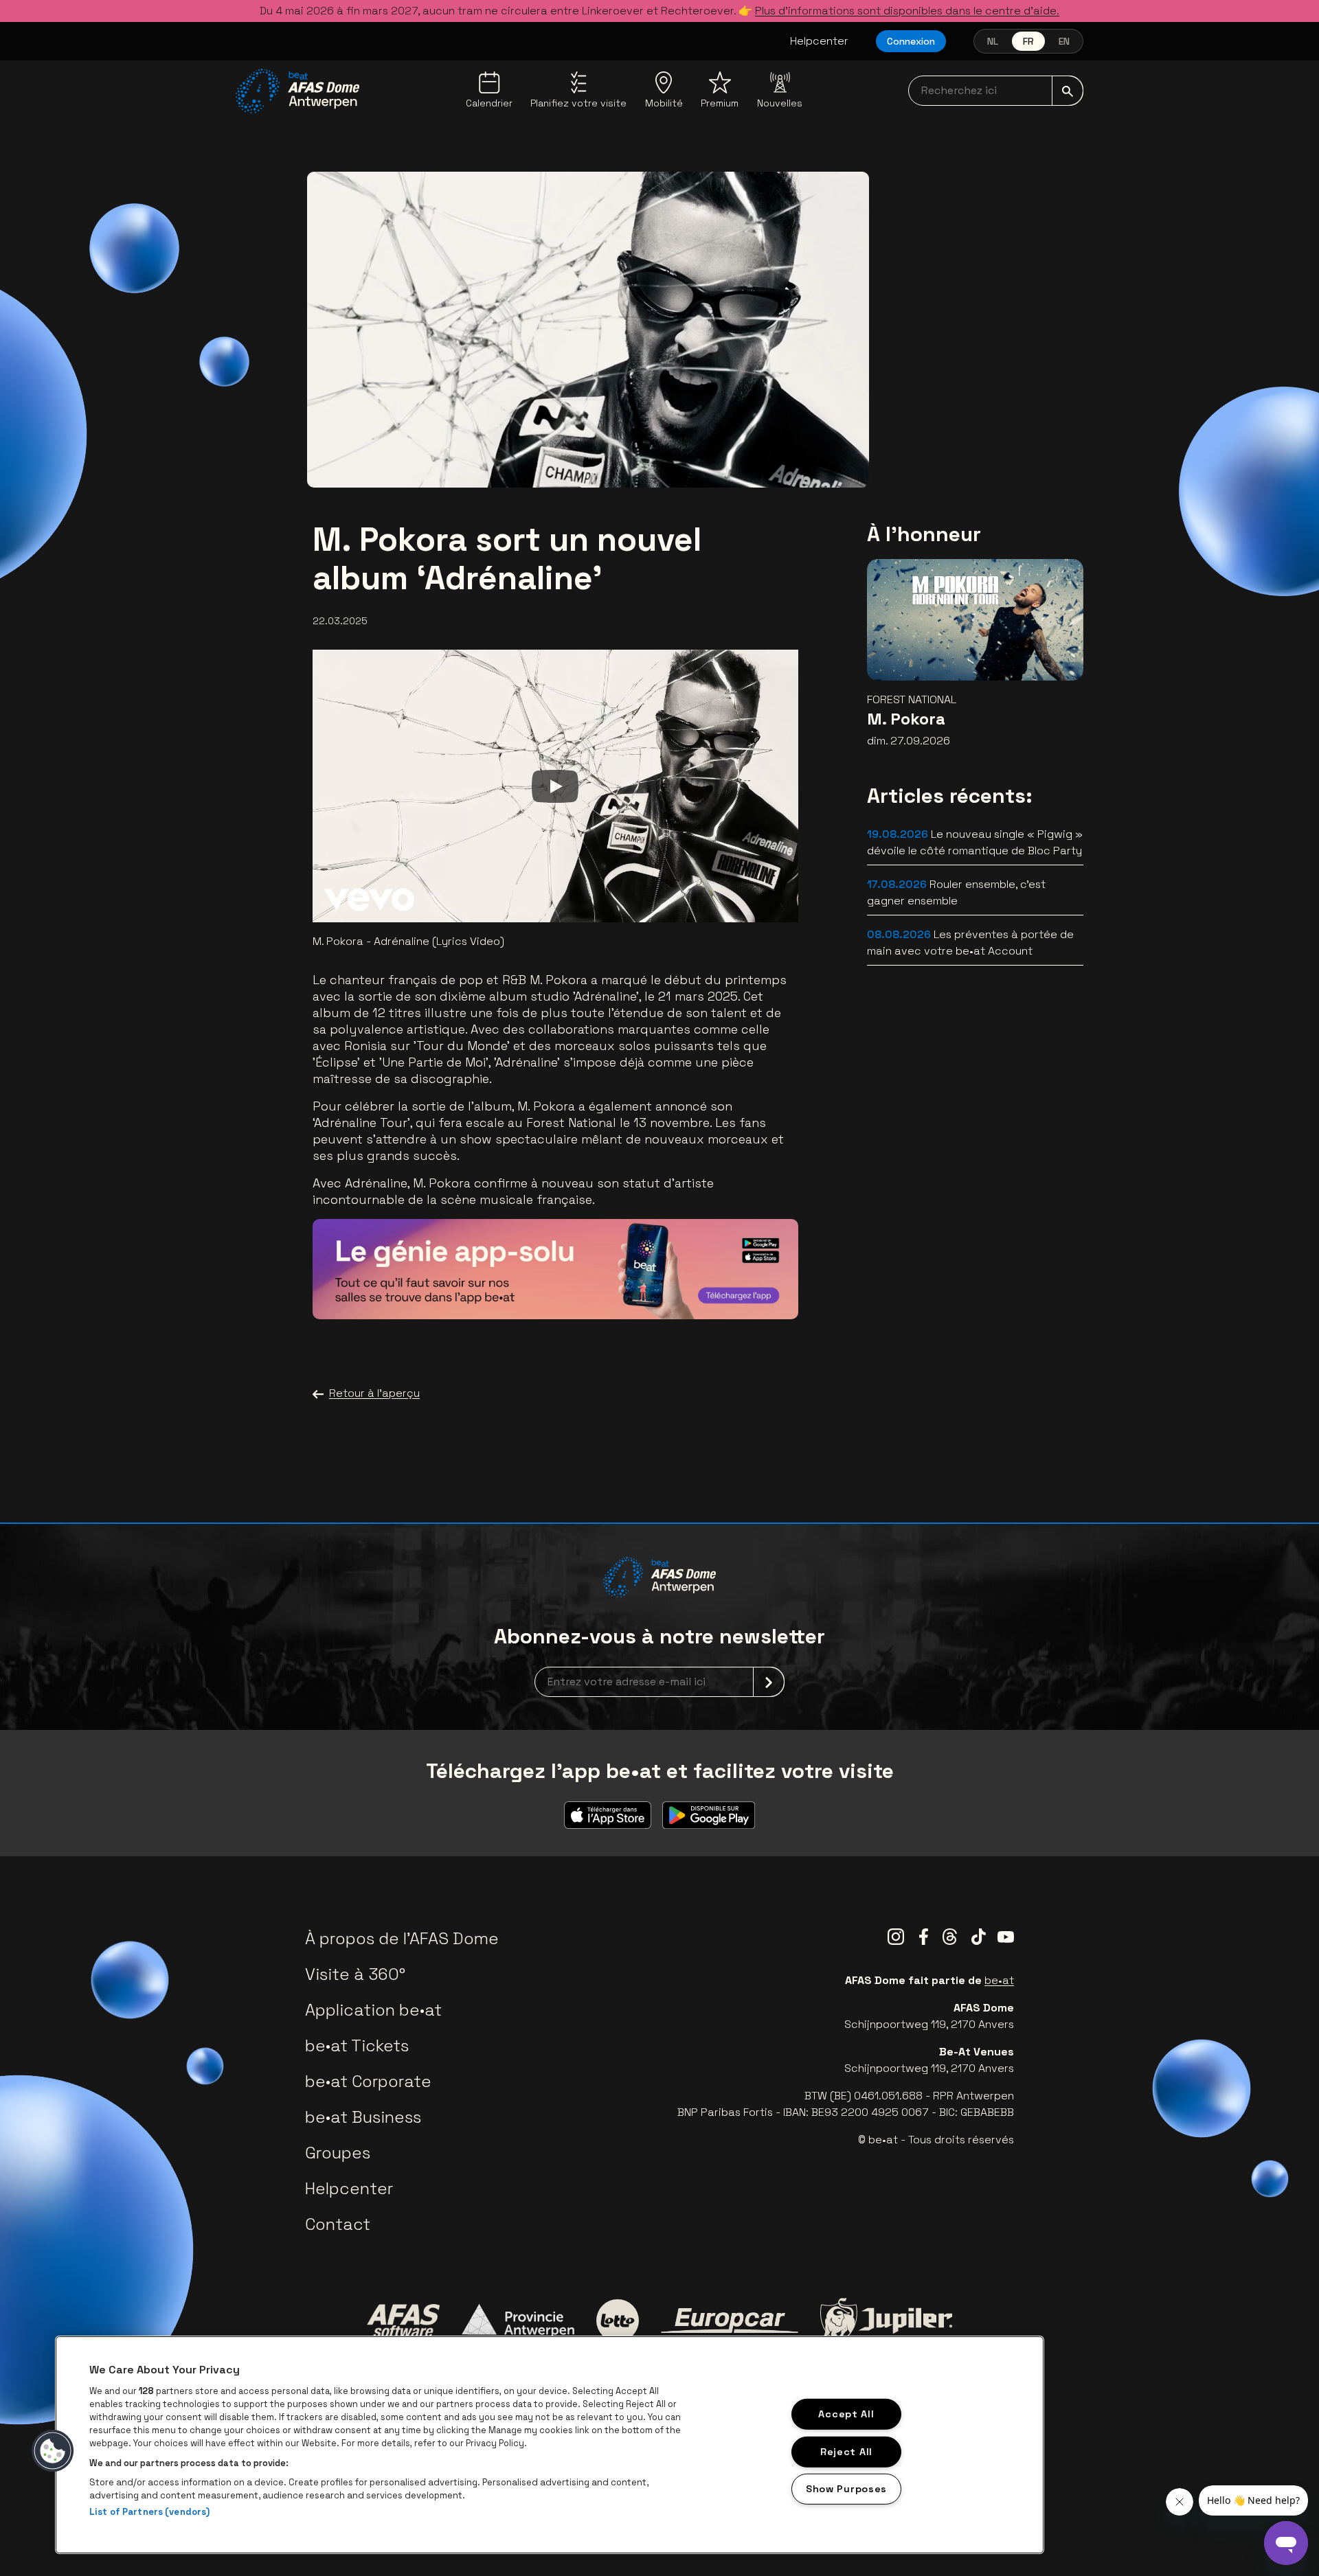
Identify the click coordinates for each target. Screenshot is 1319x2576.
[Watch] (555, 786)
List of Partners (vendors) (149, 2512)
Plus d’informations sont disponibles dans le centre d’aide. (907, 11)
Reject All (846, 2451)
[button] (53, 2451)
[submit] (1068, 91)
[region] (550, 2445)
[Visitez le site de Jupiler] (886, 2320)
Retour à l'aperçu (374, 1393)
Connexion (911, 41)
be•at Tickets (357, 2045)
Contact (338, 2224)
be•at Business (363, 2117)
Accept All (846, 2414)
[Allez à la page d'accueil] (297, 91)
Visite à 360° (355, 1974)
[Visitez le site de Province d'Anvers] (518, 2321)
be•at (999, 1980)
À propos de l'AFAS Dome (402, 1938)
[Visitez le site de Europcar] (730, 2321)
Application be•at (373, 2010)
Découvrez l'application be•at (685, 1289)
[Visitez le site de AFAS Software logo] (403, 2321)
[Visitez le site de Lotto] (618, 2321)
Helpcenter (819, 41)
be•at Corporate (368, 2081)
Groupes (338, 2153)
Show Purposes (846, 2489)
